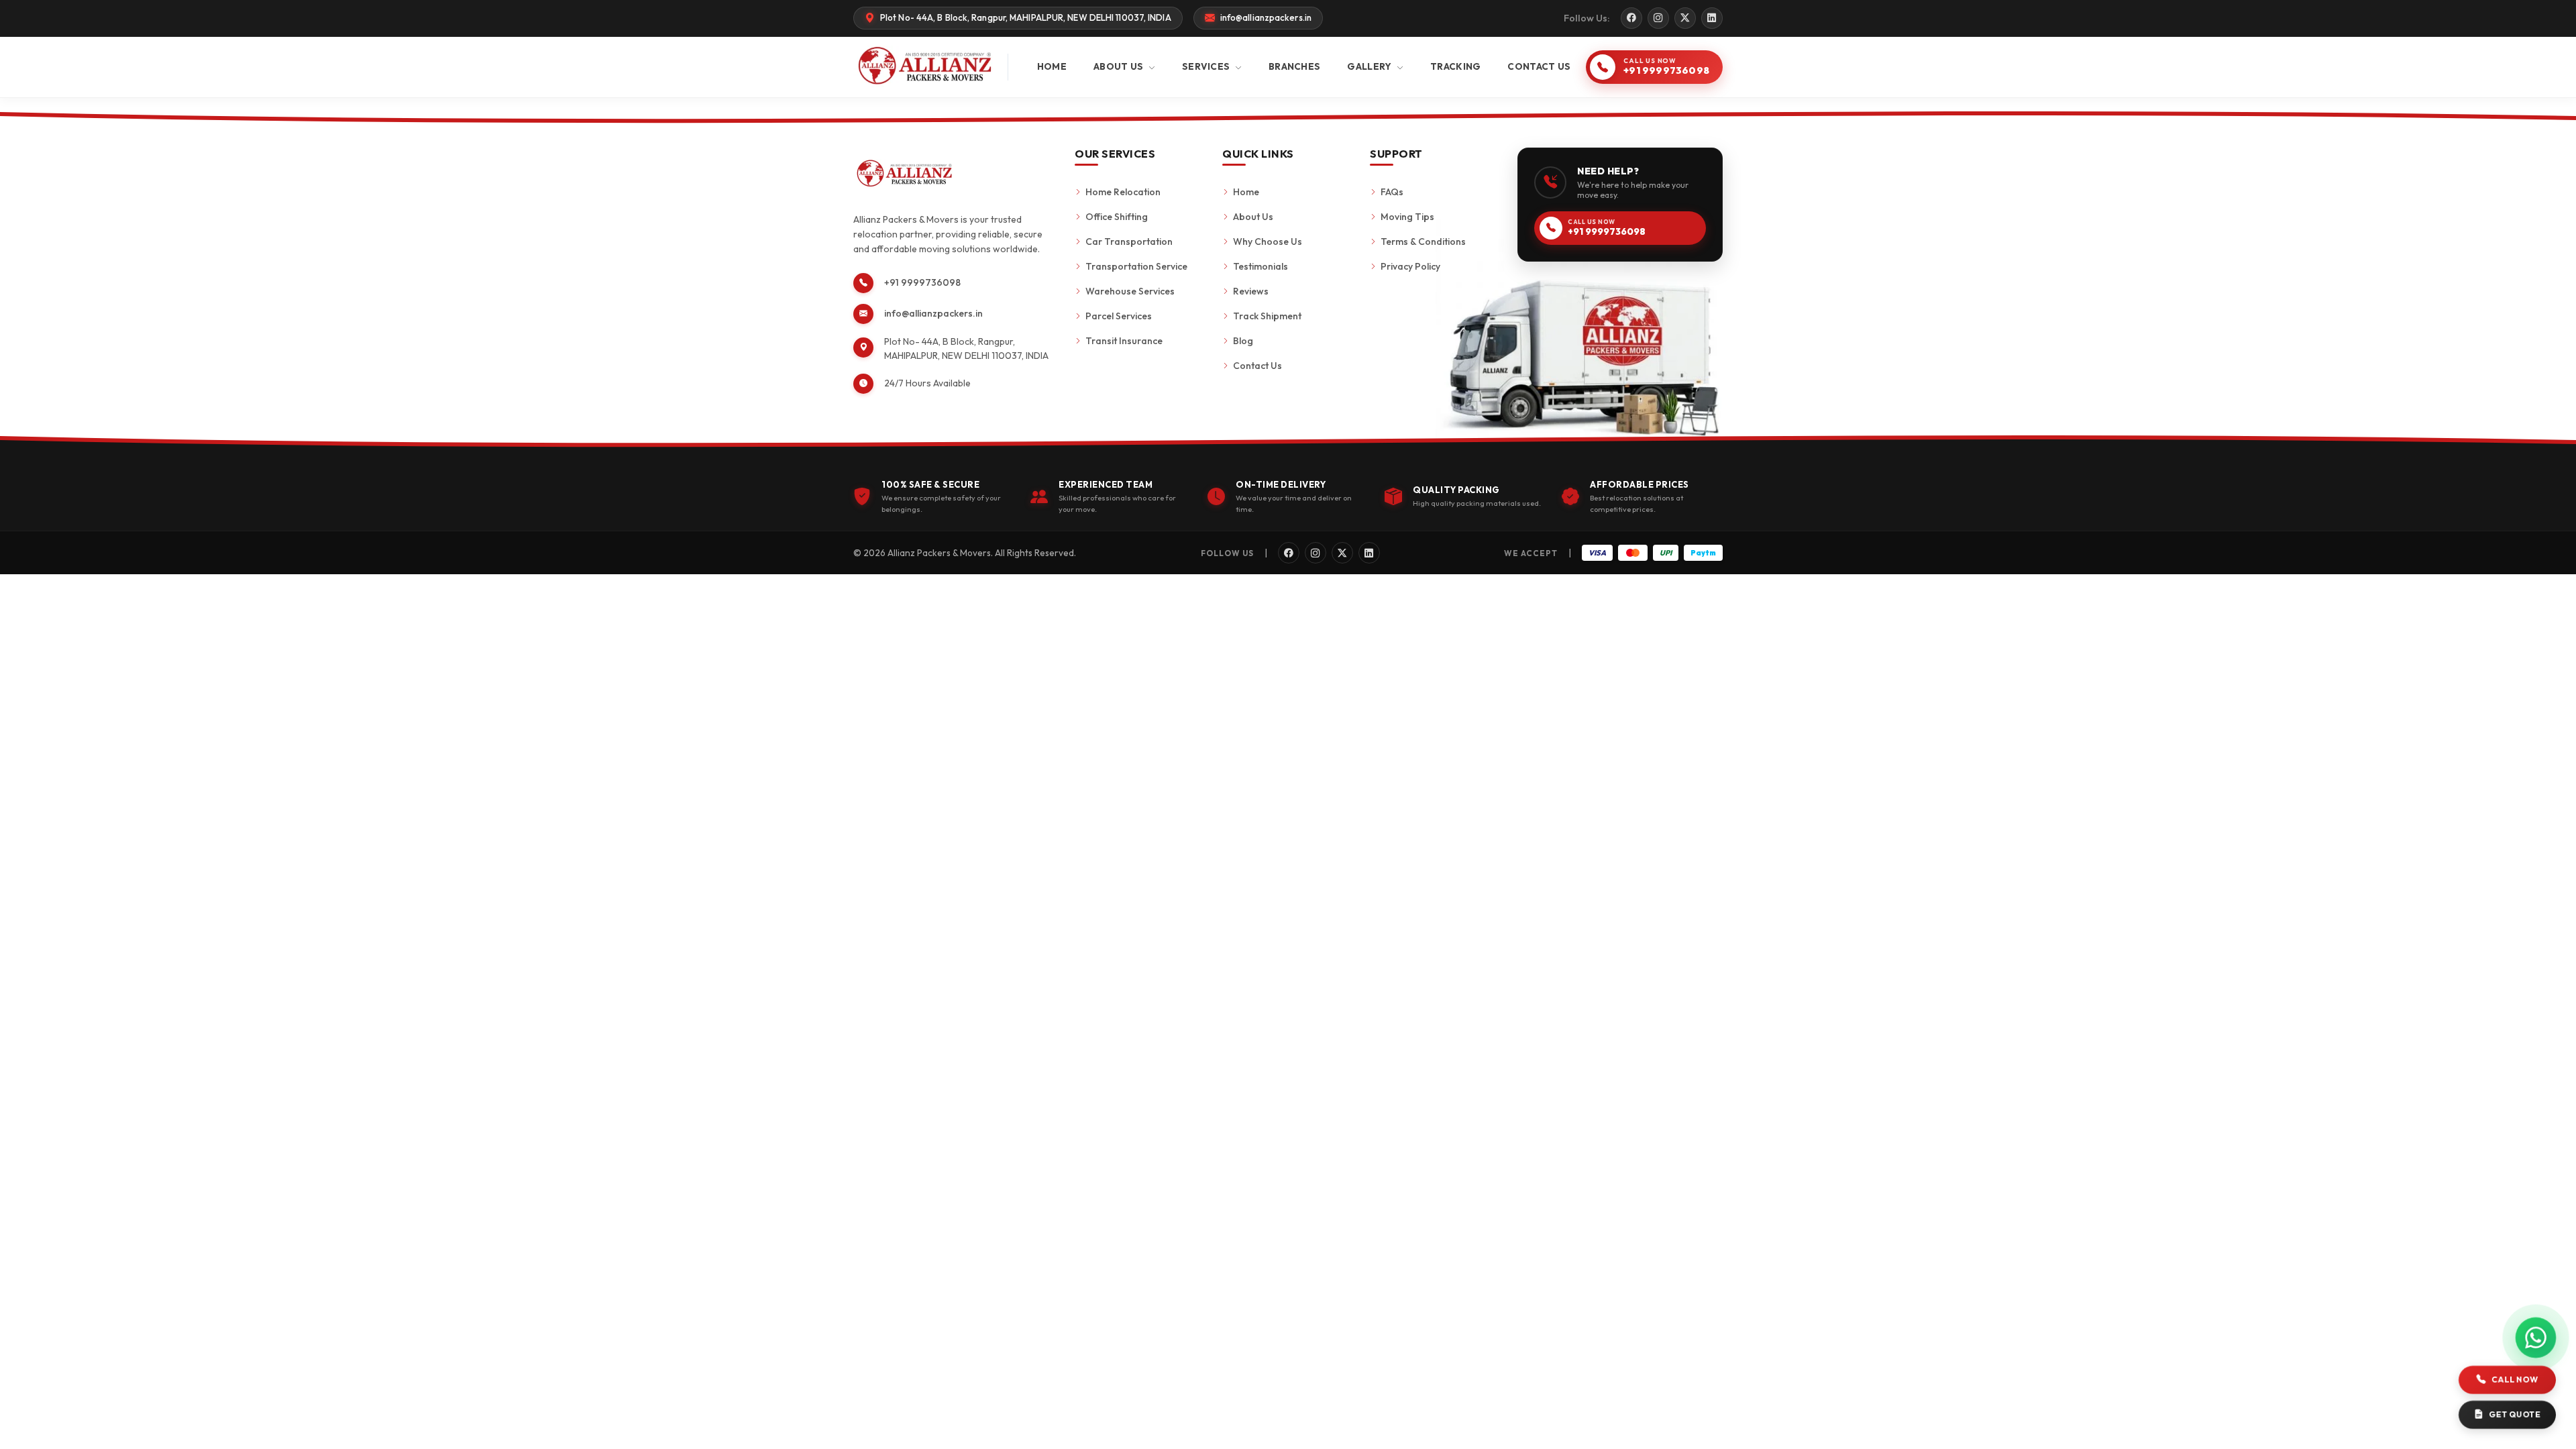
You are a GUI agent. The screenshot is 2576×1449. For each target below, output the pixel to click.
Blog (1243, 341)
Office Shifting (1117, 217)
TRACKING (1455, 66)
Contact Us (1257, 366)
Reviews (1251, 291)
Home (1246, 192)
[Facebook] (1631, 18)
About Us (1253, 217)
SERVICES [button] (1207, 66)
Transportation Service (1136, 266)
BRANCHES (1294, 66)
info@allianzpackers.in (933, 313)
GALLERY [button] (1370, 66)
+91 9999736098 (922, 282)
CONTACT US (1539, 66)
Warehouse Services (1130, 291)
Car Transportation (1129, 241)
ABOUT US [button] (1120, 66)
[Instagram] (1658, 18)
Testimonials (1260, 266)
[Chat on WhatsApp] (2536, 1338)
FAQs (1392, 192)
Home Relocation (1123, 192)
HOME (1052, 66)
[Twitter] (1685, 18)
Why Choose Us (1268, 241)
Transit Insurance (1124, 341)
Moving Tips (1407, 217)
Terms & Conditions (1423, 241)
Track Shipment (1267, 316)
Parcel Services (1119, 316)
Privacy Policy (1410, 266)
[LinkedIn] (1712, 18)
